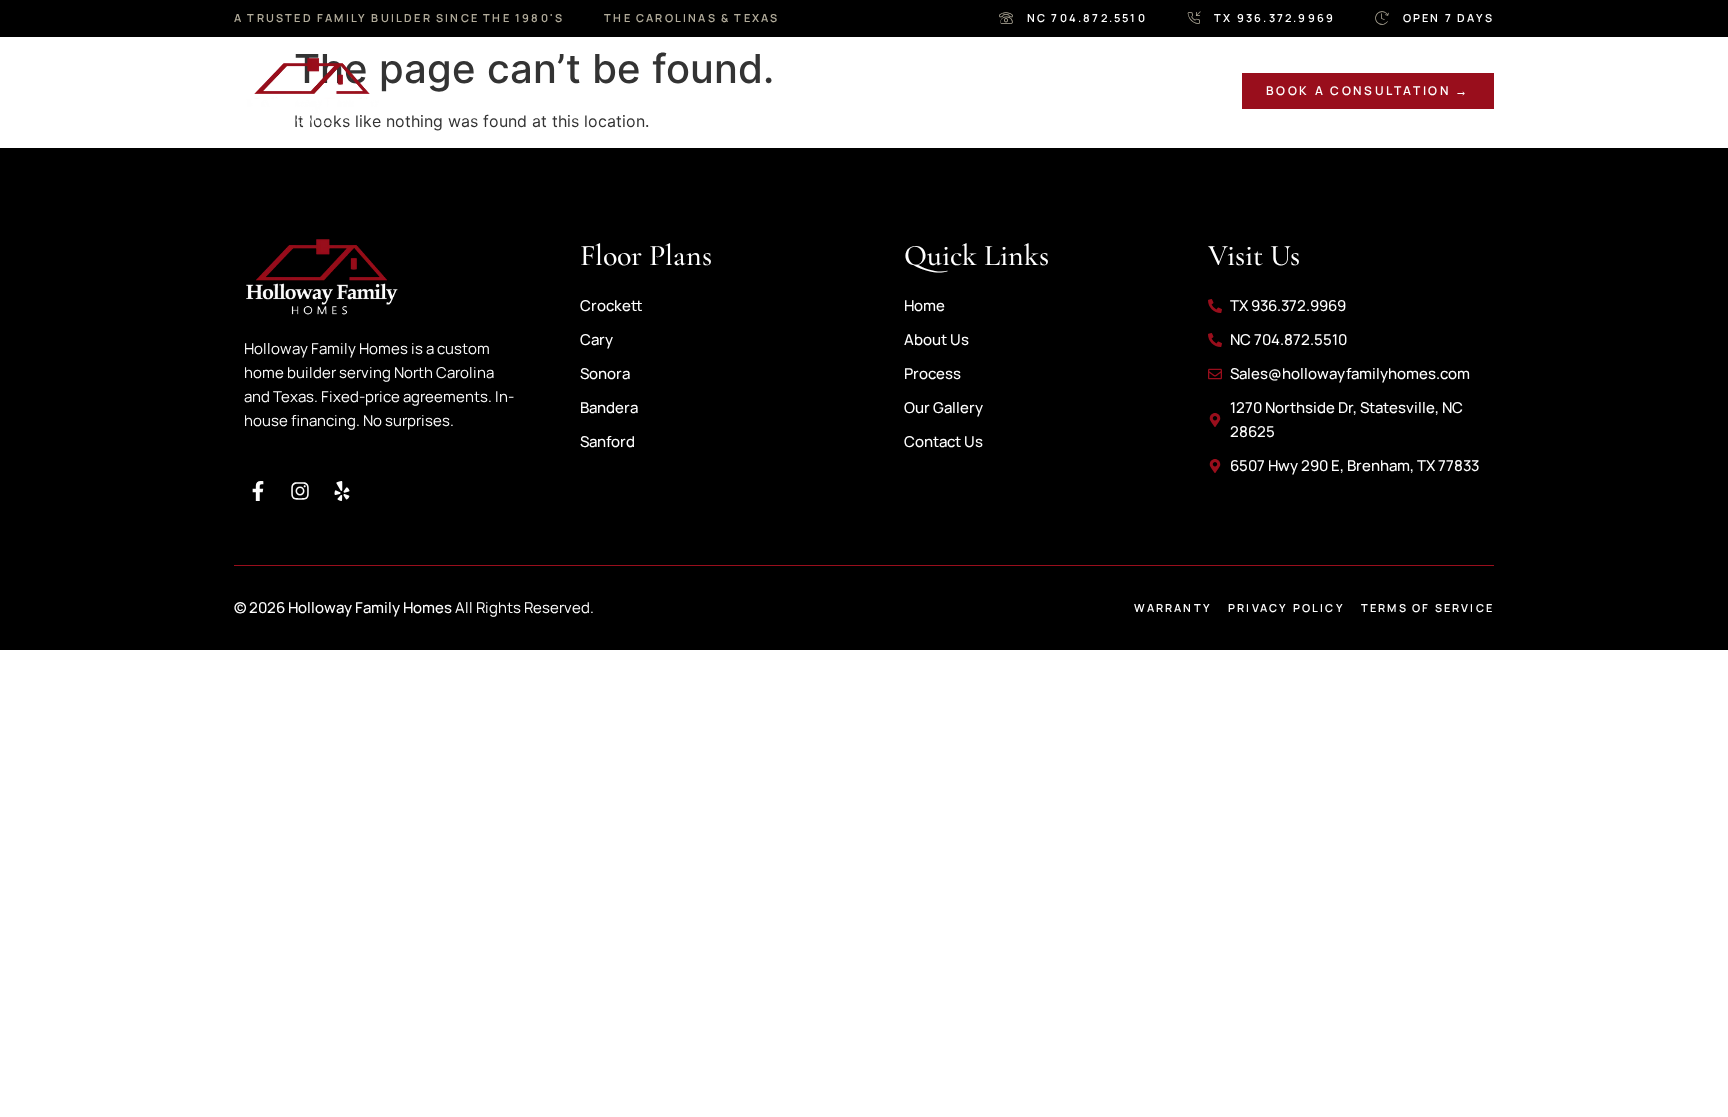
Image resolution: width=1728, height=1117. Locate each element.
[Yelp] (342, 491)
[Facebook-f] (258, 491)
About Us (563, 90)
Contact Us (1078, 90)
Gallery (815, 90)
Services (692, 90)
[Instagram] (300, 491)
